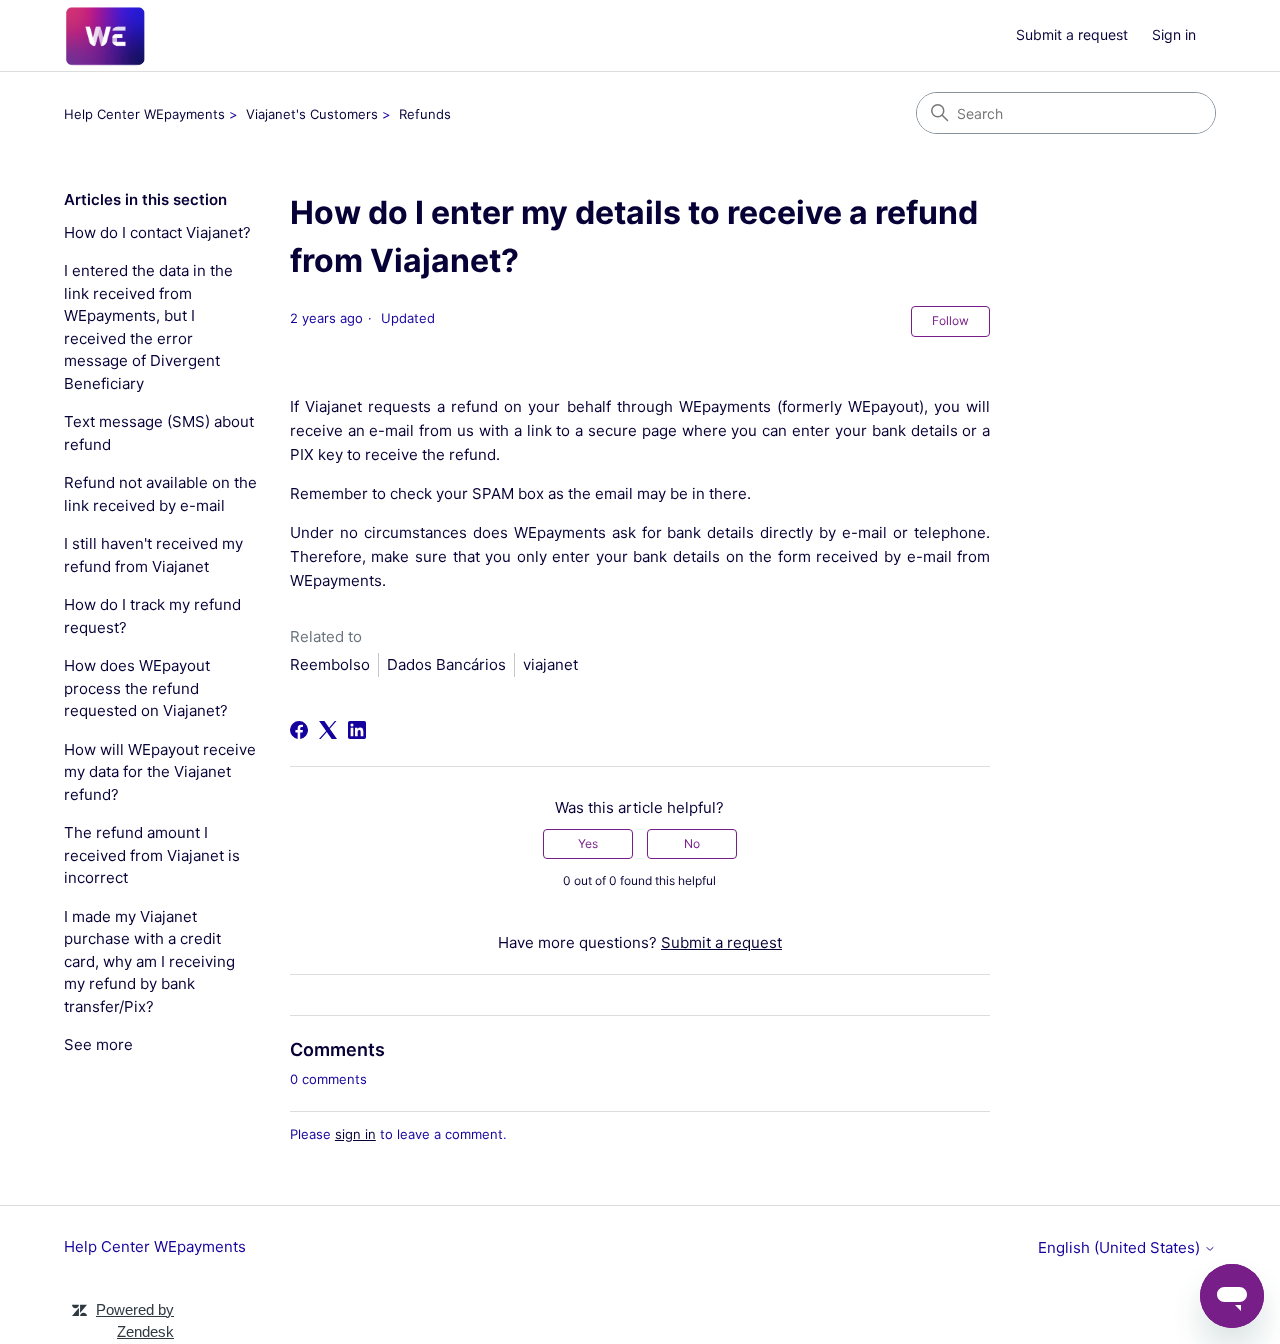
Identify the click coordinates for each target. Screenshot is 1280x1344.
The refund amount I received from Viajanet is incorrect (152, 855)
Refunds (425, 114)
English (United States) (1121, 1247)
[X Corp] (328, 730)
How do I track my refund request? (152, 616)
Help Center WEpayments (144, 114)
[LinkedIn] (357, 730)
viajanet (550, 664)
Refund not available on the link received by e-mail (160, 494)
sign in (355, 1134)
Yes (588, 843)
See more (98, 1044)
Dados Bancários (446, 664)
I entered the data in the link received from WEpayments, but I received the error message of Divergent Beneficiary (148, 327)
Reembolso (330, 664)
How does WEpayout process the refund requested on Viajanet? (146, 688)
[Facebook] (299, 730)
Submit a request (1072, 34)
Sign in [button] (1174, 34)
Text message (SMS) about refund (159, 433)
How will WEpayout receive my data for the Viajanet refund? (160, 772)
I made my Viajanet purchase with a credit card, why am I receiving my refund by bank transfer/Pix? (149, 961)
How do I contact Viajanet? (157, 232)
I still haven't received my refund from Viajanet (153, 555)
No (692, 843)
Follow (950, 320)
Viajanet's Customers (312, 114)
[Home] (105, 36)
